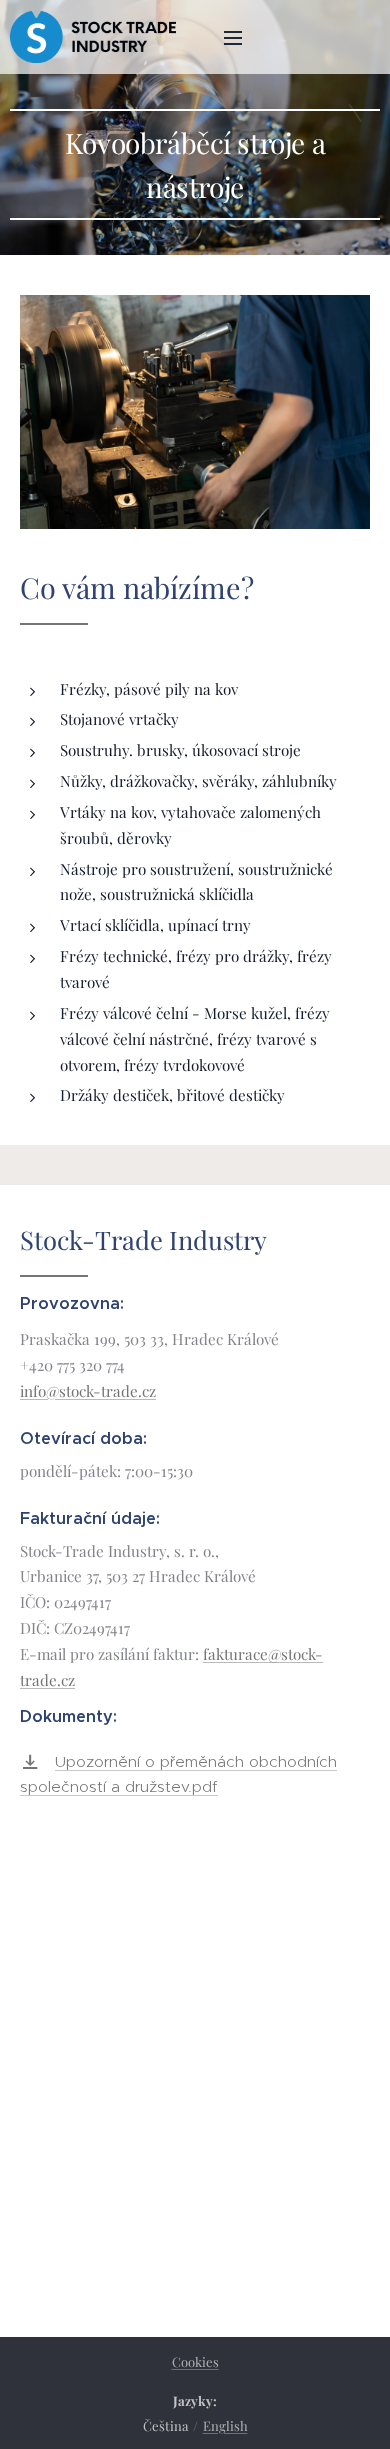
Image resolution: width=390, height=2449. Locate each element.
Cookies (195, 2361)
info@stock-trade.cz (88, 1391)
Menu (233, 37)
